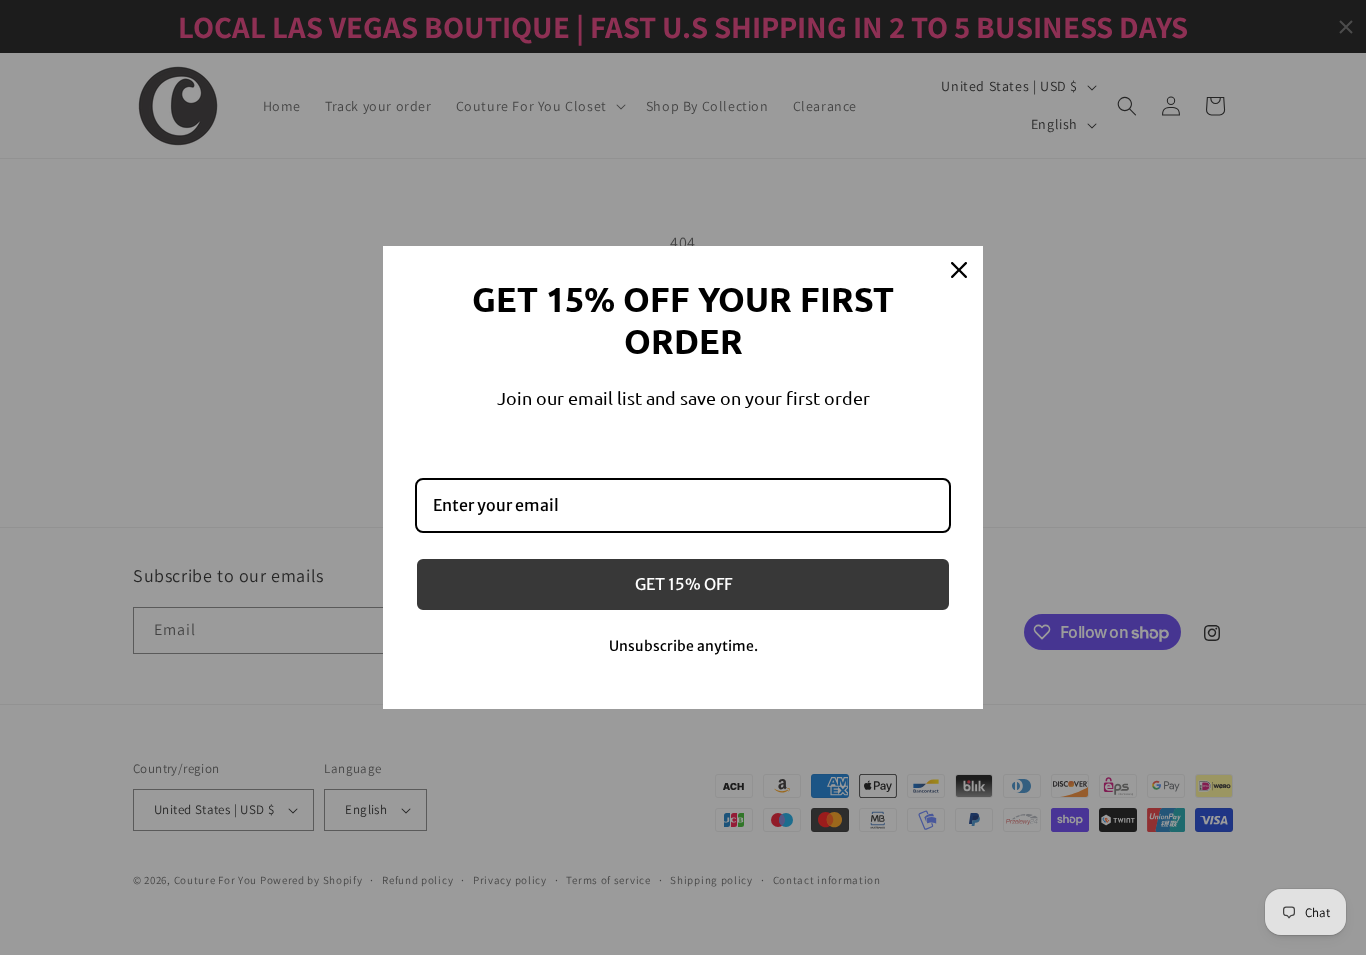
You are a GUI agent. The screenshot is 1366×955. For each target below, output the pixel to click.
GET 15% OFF (683, 584)
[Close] (959, 270)
